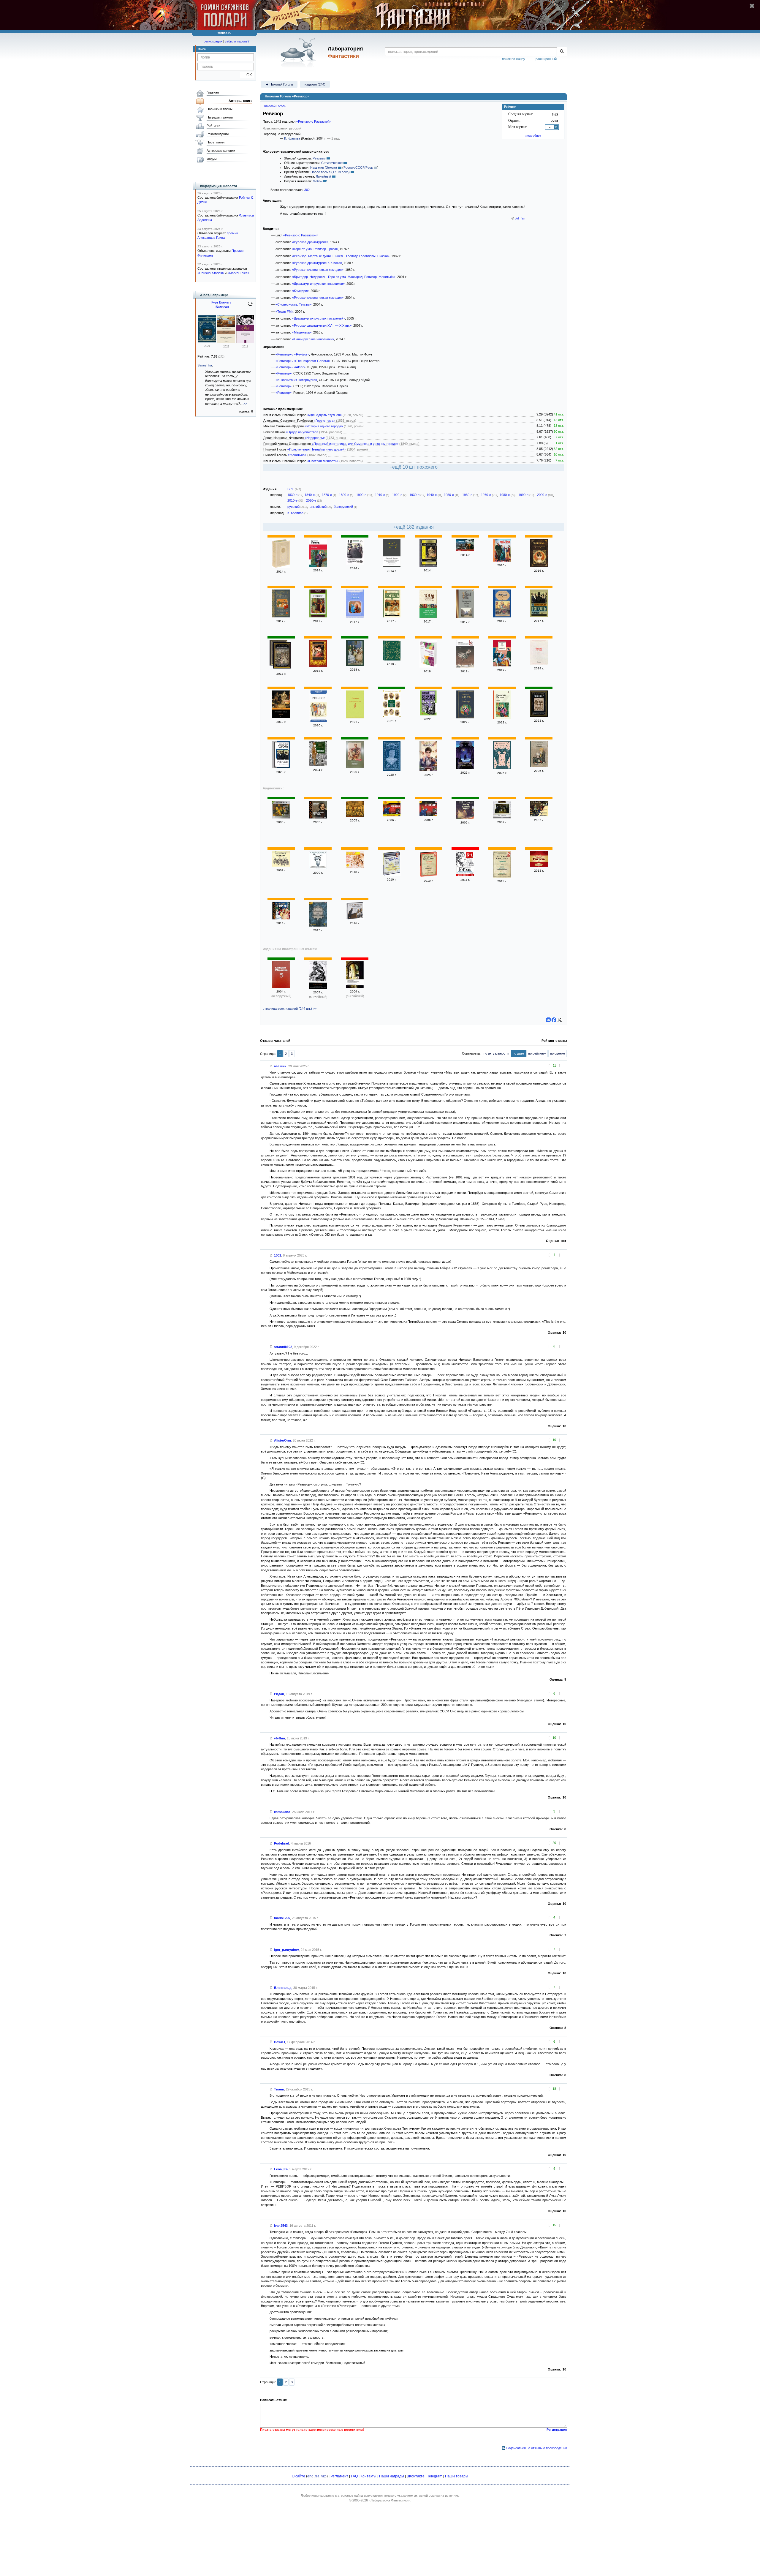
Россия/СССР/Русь (358, 167)
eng (310, 2476)
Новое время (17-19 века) (330, 172)
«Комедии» (300, 291)
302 (307, 190)
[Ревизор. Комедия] (428, 714)
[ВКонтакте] (548, 1020)
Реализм (319, 158)
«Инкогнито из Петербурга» (296, 380)
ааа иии (280, 1066)
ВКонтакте (416, 2476)
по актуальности (496, 1053)
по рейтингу (537, 1053)
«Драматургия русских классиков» (318, 284)
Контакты (368, 2476)
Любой (318, 181)
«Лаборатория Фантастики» (389, 2500)
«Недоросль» (315, 438)
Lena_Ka (281, 2169)
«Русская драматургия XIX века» (317, 263)
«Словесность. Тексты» (293, 304)
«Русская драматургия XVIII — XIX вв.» (322, 325)
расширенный (546, 59)
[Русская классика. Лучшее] (428, 876)
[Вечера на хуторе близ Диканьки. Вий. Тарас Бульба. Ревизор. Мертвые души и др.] (465, 875)
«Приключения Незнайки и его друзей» (317, 449)
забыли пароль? (237, 41)
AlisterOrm (282, 1440)
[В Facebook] (554, 1020)
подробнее (533, 135)
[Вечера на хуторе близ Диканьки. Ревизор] (465, 550)
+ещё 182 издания (414, 527)
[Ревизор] (318, 565)
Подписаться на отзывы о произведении (536, 2448)
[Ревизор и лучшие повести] (355, 563)
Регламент (339, 2476)
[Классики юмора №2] (392, 875)
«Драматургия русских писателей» (319, 318)
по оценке (558, 1053)
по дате (518, 1053)
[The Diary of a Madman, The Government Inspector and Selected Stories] (318, 988)
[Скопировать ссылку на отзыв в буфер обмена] (271, 1066)
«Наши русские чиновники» (313, 339)
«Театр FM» (284, 312)
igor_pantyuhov (286, 1950)
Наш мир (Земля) (324, 167)
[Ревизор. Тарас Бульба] (428, 617)
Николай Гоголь (274, 106)
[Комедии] (281, 817)
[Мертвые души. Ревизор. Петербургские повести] (282, 656)
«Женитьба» (297, 455)
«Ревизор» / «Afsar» (290, 367)
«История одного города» (324, 426)
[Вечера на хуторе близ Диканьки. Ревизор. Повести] (318, 666)
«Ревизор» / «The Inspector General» (303, 361)
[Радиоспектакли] (539, 866)
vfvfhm (280, 1738)
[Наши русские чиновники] (318, 765)
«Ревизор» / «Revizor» (292, 354)
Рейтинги (213, 126)
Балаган (222, 307)
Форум (212, 159)
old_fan (520, 218)
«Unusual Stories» (211, 273)
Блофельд (283, 1988)
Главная (213, 92)
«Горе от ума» (324, 421)
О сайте (299, 2476)
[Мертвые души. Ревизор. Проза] (392, 659)
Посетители (216, 142)
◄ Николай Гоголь (279, 84)
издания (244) (315, 84)
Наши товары (457, 2476)
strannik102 (283, 1347)
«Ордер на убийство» (302, 432)
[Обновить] (250, 306)
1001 (278, 1255)
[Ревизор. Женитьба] (355, 816)
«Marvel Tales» (238, 273)
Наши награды (392, 2476)
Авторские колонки (221, 151)
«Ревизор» (284, 373)
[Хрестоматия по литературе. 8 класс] (318, 925)
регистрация (213, 41)
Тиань (279, 2089)
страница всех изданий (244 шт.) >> (290, 1009)
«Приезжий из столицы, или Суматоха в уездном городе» (355, 444)
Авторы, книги (241, 101)
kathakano (282, 1812)
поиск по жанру (514, 59)
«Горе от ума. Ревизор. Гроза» (315, 249)
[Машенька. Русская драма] (539, 566)
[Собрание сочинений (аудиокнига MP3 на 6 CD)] (355, 918)
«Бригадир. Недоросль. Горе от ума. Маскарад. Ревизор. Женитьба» (344, 277)
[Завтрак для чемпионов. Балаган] (226, 342)
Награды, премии (220, 117)
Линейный (323, 176)
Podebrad (282, 1843)
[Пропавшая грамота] (465, 666)
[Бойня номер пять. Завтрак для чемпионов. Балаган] (207, 341)
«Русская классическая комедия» (318, 270)
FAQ (354, 2476)
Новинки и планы (220, 109)
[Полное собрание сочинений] (281, 567)
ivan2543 (281, 2226)
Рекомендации (218, 134)
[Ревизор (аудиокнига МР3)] (502, 817)
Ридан (279, 1694)
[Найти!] (562, 52)
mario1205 (282, 1918)
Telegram (435, 2476)
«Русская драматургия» (310, 242)
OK (247, 75)
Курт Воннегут (222, 302)
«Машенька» (302, 332)
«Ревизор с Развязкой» (314, 121)
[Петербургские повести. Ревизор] (465, 617)
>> (245, 404)
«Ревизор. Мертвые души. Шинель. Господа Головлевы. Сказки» (341, 256)
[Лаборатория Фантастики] (299, 53)
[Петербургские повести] (502, 616)
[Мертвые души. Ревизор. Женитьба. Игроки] (392, 716)
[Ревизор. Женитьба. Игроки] (465, 818)
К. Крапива (292, 138)
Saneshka (205, 365)
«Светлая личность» (323, 461)
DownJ (280, 2042)
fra (317, 2476)
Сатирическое (332, 163)
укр (324, 2476)
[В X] (560, 1020)
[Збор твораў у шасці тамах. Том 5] (281, 987)
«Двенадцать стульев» (324, 415)
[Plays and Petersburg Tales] (355, 987)
